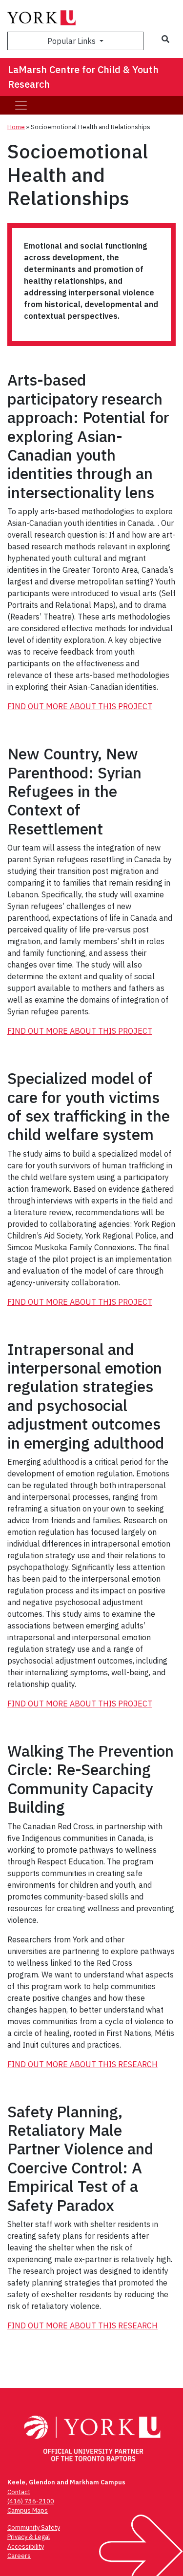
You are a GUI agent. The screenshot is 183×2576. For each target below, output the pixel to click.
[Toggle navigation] (21, 105)
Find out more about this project (80, 706)
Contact (19, 2492)
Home (16, 127)
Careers (19, 2556)
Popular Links (72, 41)
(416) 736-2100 (31, 2501)
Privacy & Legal (29, 2537)
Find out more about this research (82, 2064)
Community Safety (34, 2528)
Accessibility (26, 2547)
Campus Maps (28, 2510)
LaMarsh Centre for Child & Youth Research (83, 77)
